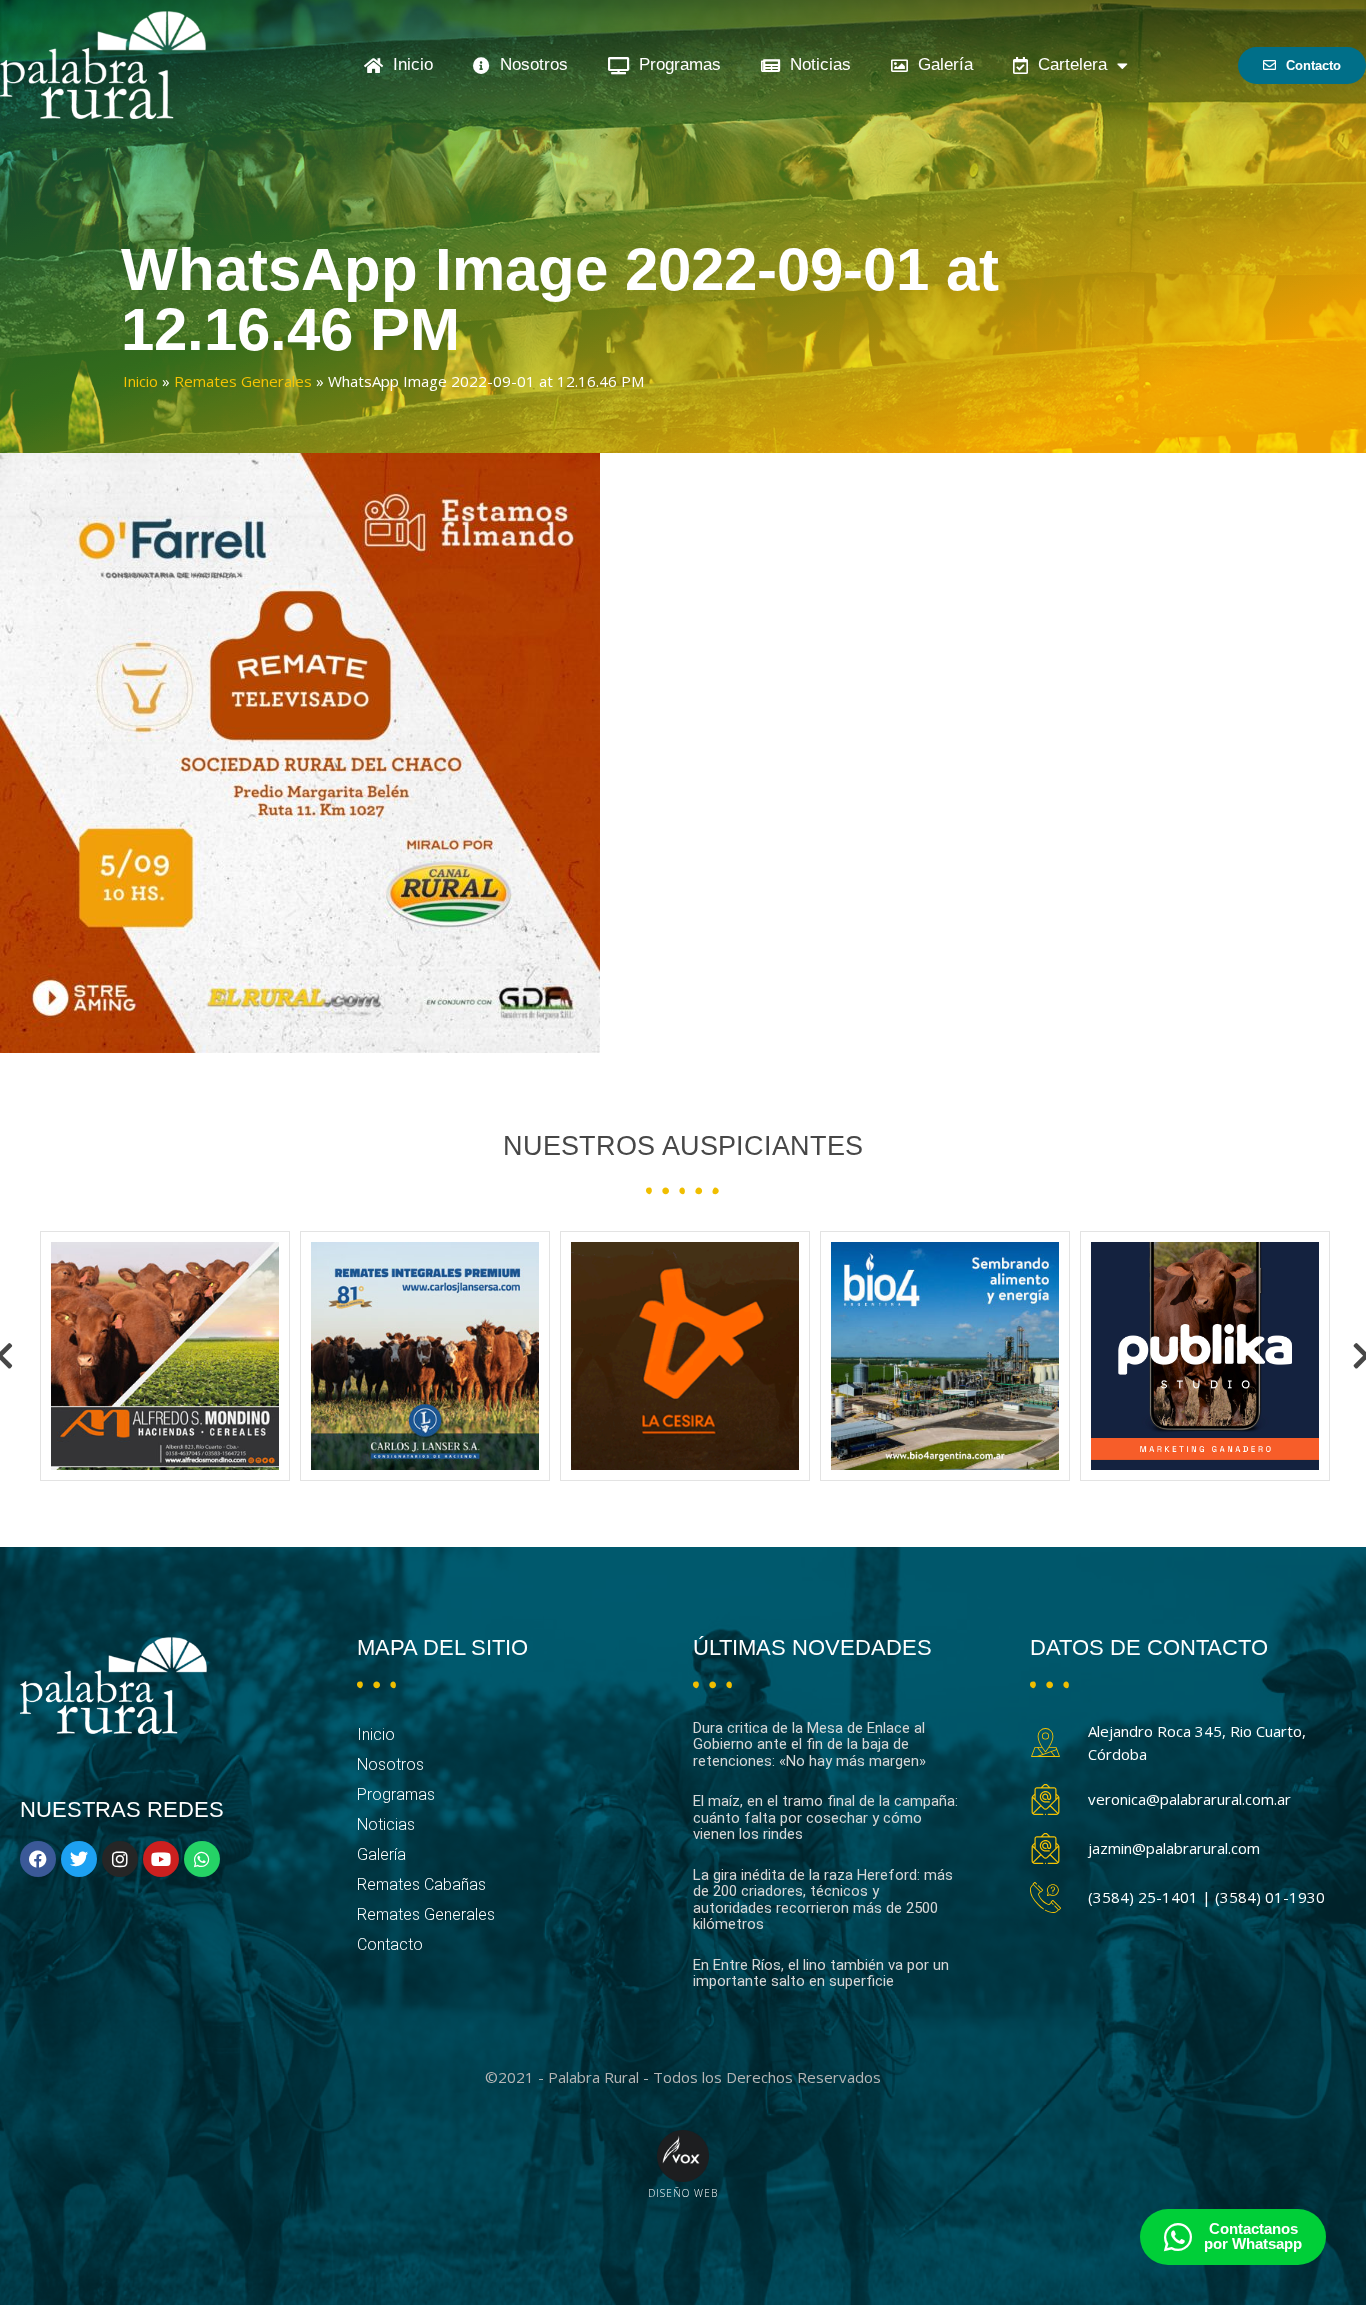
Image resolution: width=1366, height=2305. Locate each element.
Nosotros (529, 64)
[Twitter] (79, 1859)
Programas (675, 64)
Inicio (408, 64)
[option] (165, 1356)
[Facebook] (38, 1859)
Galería (940, 64)
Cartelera (1067, 64)
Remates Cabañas (421, 1884)
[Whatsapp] (202, 1859)
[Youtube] (161, 1859)
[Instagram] (120, 1859)
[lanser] (165, 1356)
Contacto (390, 1944)
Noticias (815, 64)
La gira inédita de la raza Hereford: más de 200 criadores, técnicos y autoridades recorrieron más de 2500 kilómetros (823, 1900)
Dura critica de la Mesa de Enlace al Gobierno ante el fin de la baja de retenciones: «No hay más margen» (809, 1744)
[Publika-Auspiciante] (945, 1356)
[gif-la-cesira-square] (425, 1356)
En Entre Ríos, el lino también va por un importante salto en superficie (821, 1973)
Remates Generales (243, 381)
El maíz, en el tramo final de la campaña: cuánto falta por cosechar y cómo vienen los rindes (825, 1817)
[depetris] (1205, 1356)
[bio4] (685, 1356)
